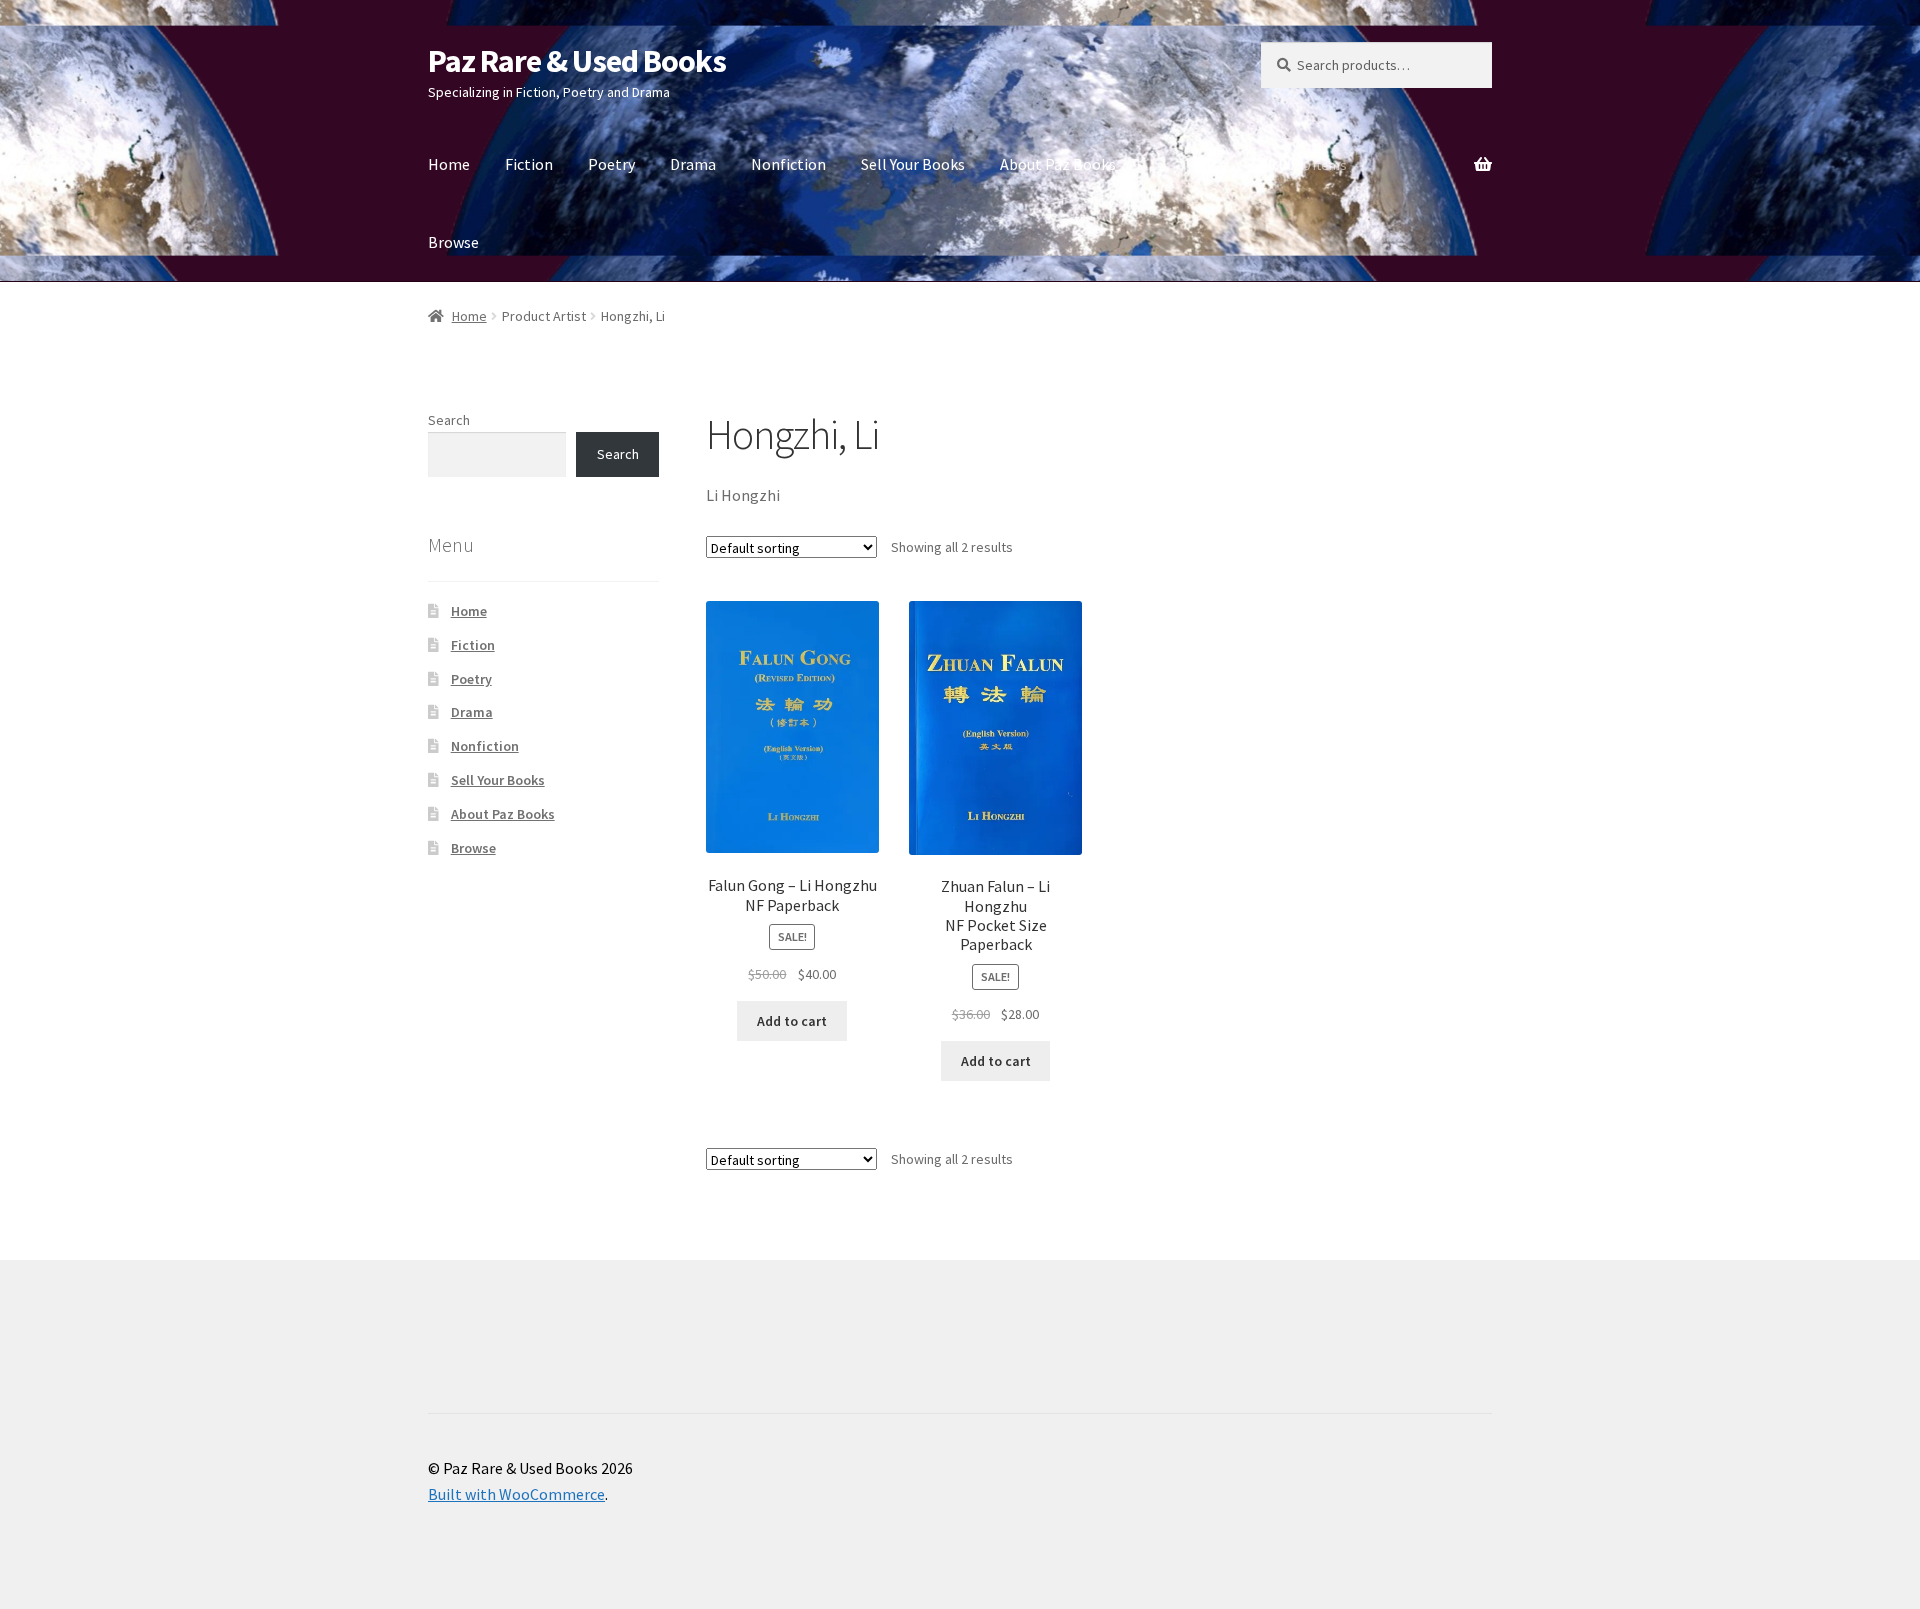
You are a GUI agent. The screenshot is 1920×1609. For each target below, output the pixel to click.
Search (449, 420)
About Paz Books (1058, 164)
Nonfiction (788, 164)
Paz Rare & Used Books (577, 61)
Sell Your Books (913, 164)
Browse (453, 242)
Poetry (611, 164)
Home (449, 164)
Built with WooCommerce (516, 1494)
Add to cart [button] (792, 1021)
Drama (693, 164)
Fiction (529, 164)
